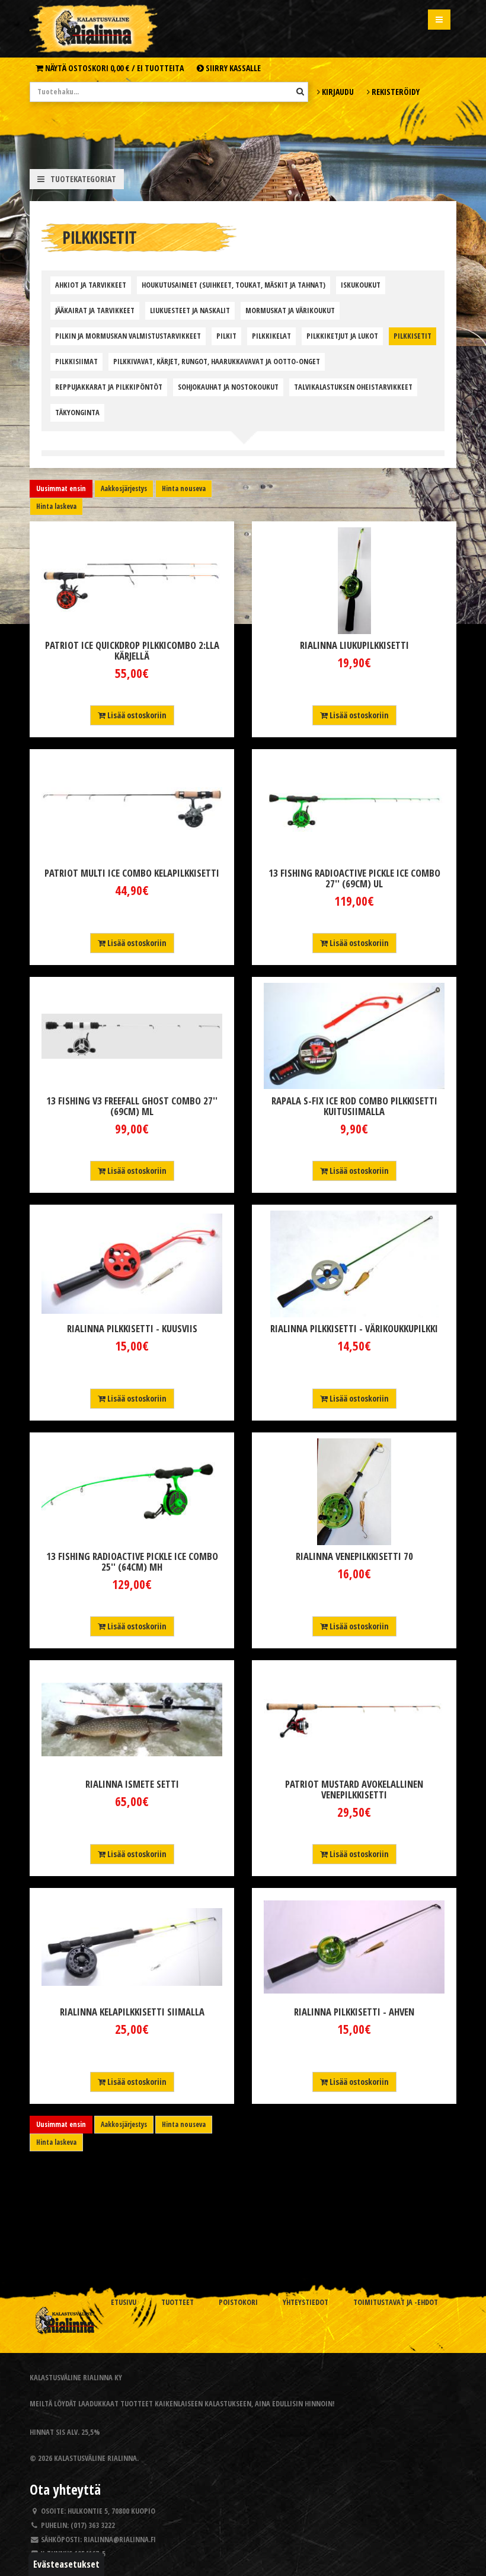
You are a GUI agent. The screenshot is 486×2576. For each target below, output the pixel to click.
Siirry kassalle (232, 68)
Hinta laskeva (56, 506)
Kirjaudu (337, 92)
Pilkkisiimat (76, 362)
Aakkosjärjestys (124, 488)
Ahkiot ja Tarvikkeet (91, 285)
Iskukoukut (361, 285)
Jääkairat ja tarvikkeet (95, 311)
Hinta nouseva (184, 488)
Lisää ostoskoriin (136, 715)
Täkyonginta (77, 413)
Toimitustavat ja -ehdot (396, 2302)
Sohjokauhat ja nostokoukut (228, 387)
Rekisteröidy (395, 92)
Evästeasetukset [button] (66, 2564)
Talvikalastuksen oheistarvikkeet (353, 387)
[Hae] (300, 91)
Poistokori (238, 2302)
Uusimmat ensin (61, 488)
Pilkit (226, 336)
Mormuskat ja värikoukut (290, 311)
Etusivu (124, 2302)
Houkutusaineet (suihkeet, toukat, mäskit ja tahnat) (234, 285)
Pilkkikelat (271, 336)
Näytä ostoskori (113, 68)
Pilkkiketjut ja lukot (342, 336)
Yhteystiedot (306, 2302)
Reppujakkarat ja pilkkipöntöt (109, 387)
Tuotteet (178, 2302)
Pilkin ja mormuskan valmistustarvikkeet (128, 336)
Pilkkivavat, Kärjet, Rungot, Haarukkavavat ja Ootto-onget (217, 362)
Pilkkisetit (413, 336)
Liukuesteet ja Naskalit (190, 311)
